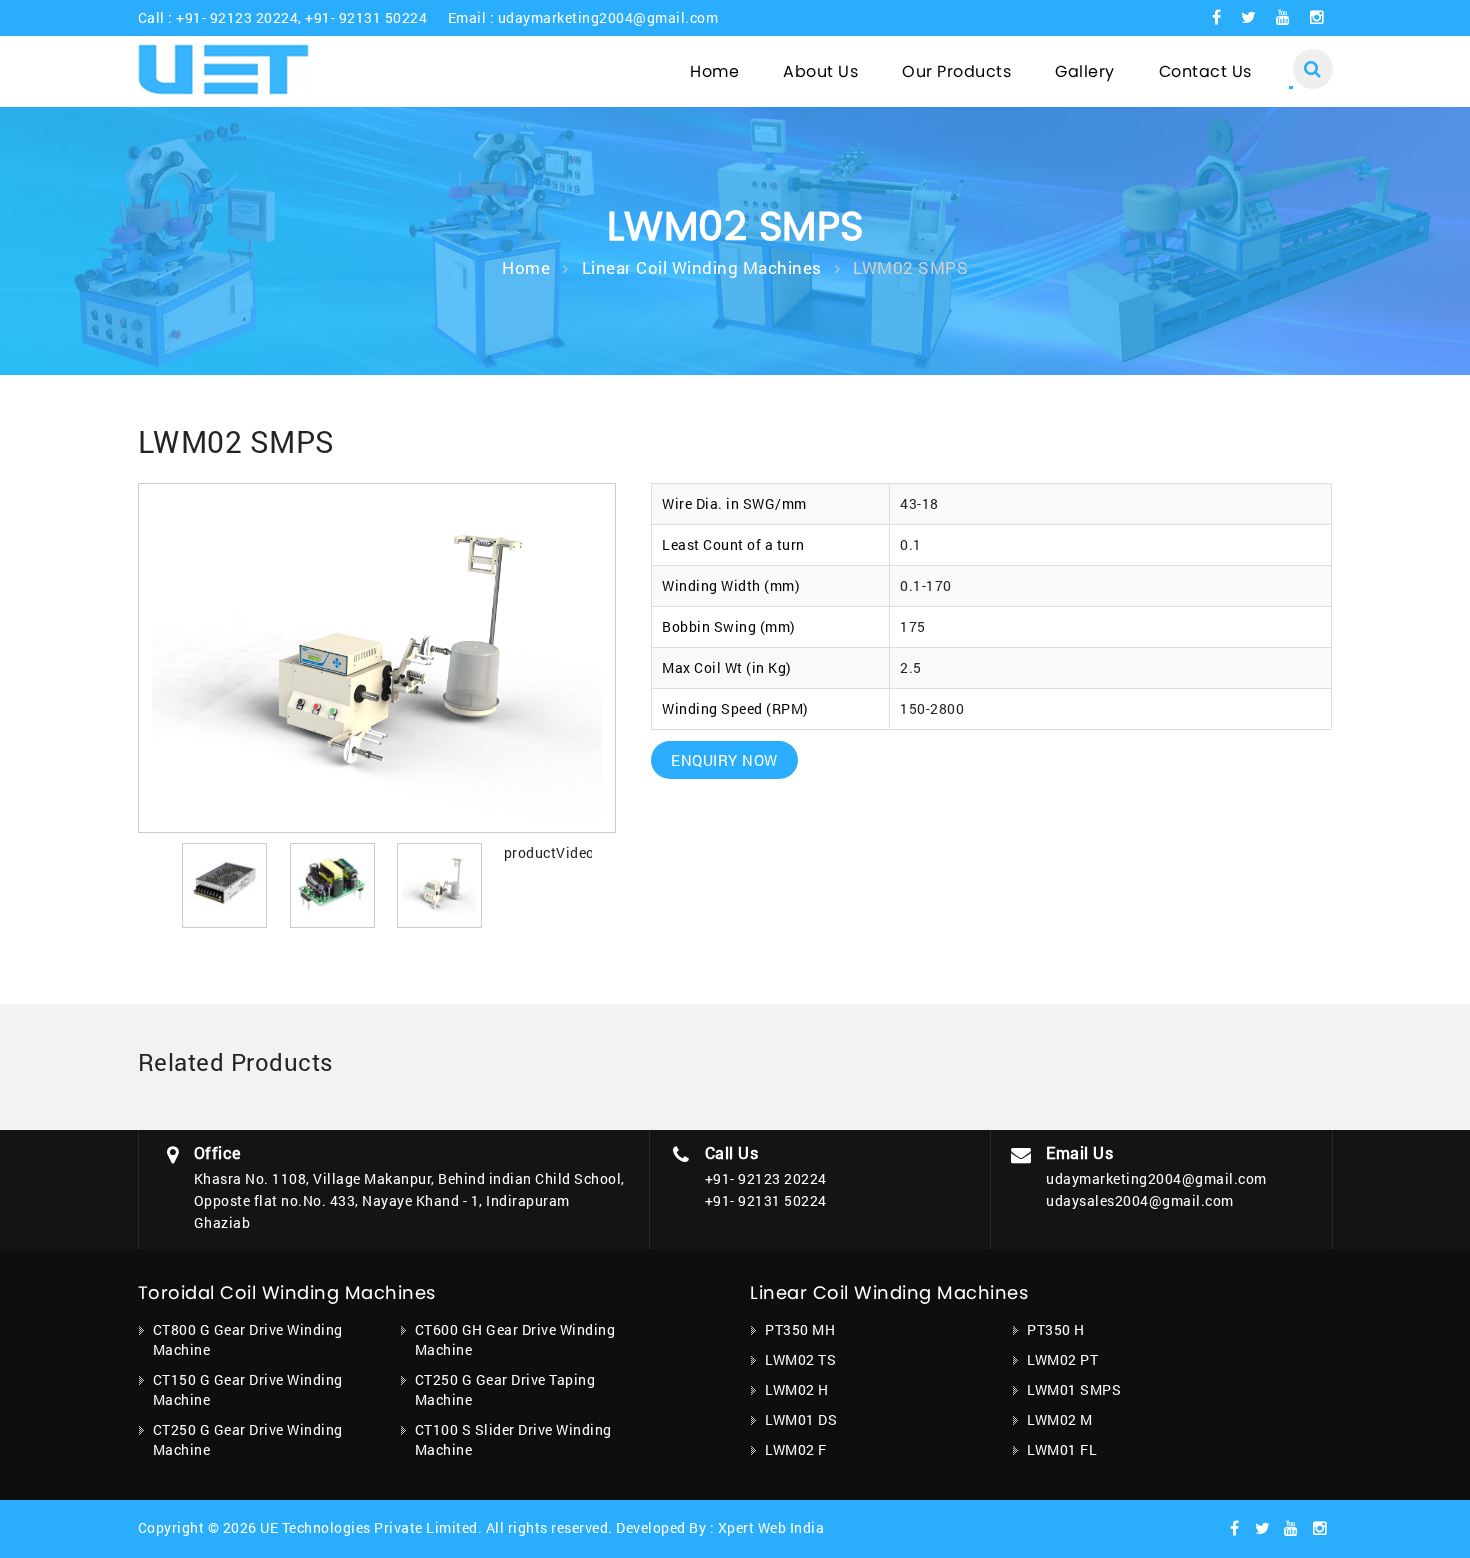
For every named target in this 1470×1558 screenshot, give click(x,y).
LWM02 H (797, 1389)
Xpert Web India (771, 1527)
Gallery (1085, 71)
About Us (820, 71)
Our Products (956, 71)
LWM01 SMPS (1074, 1389)
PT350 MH (800, 1329)
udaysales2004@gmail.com (1140, 1200)
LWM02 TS (800, 1359)
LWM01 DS (801, 1419)
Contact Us (1205, 71)
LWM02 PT (1062, 1359)
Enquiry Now (724, 760)
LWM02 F (796, 1449)
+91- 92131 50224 (366, 17)
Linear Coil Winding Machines (702, 267)
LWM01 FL (1062, 1449)
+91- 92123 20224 (237, 17)
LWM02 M (1060, 1419)
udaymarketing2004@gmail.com (608, 17)
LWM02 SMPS (910, 267)
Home (714, 71)
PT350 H (1056, 1329)
